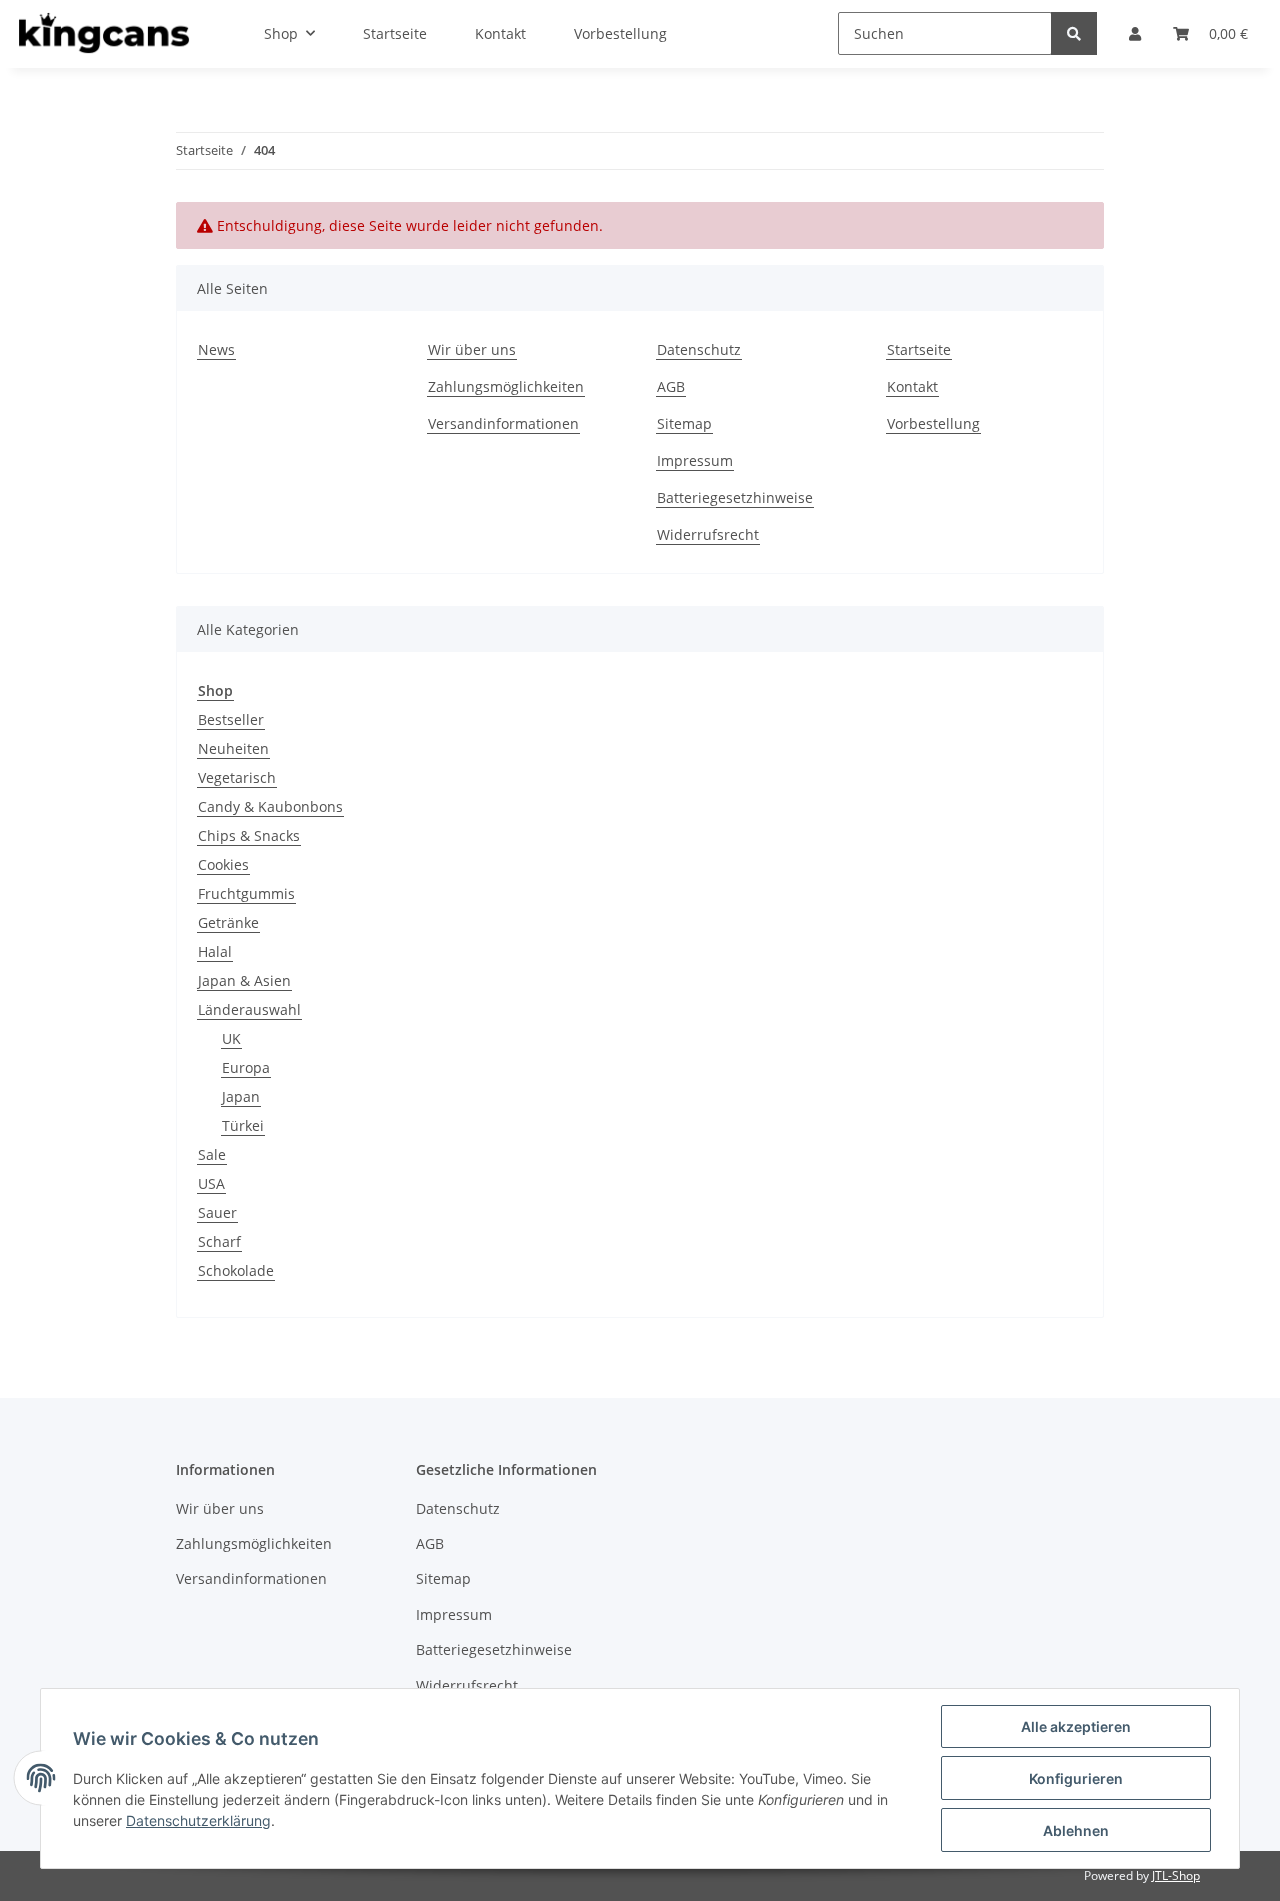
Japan (241, 1096)
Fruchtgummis (246, 893)
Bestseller (231, 719)
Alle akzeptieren (1076, 1726)
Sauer (217, 1212)
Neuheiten (233, 748)
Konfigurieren (1076, 1778)
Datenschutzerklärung (198, 1820)
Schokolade (236, 1270)
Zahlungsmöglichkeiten (506, 386)
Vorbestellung (933, 423)
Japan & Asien (244, 980)
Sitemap (684, 423)
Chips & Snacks (249, 835)
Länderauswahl (249, 1009)
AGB (671, 386)
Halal (215, 951)
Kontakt (912, 386)
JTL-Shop (1176, 1875)
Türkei (243, 1125)
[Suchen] (1074, 33)
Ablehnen (1076, 1830)
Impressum (695, 460)
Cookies (223, 864)
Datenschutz (699, 349)
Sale (212, 1154)
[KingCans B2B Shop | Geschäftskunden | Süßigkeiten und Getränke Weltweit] (104, 34)
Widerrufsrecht (708, 534)
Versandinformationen (503, 423)
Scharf (219, 1241)
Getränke (228, 922)
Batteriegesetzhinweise (735, 497)
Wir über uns (472, 349)
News (216, 349)
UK (231, 1038)
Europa (246, 1067)
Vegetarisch (237, 777)
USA (211, 1183)
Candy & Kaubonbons (270, 806)
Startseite (919, 349)
